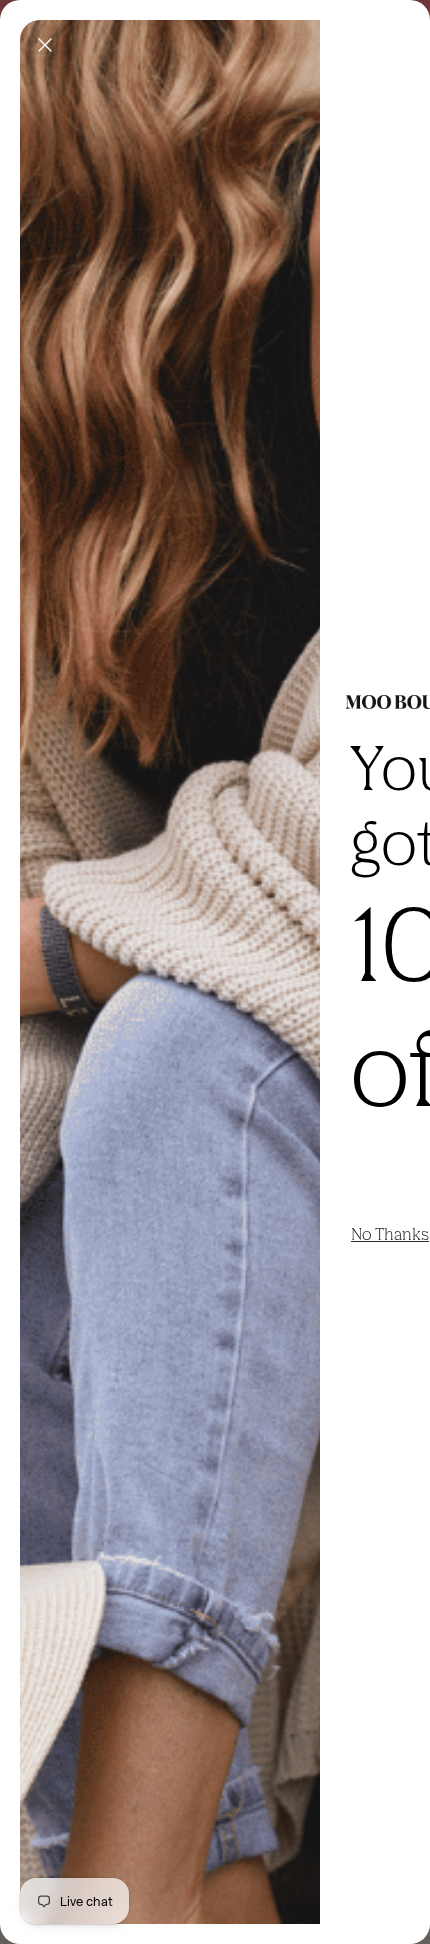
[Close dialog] (45, 45)
